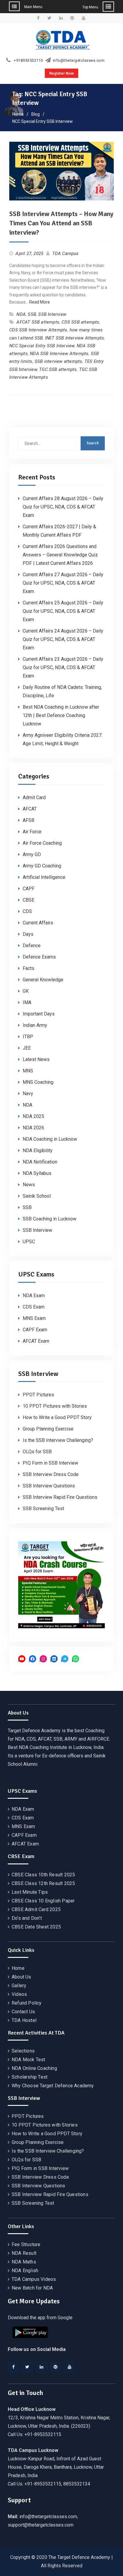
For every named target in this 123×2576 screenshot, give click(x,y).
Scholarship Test (30, 2077)
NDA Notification (40, 1162)
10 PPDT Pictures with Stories (55, 1406)
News (29, 1185)
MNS (28, 1071)
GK (26, 991)
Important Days (39, 1014)
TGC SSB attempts (58, 369)
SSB (32, 314)
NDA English (25, 2271)
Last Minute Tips (30, 1892)
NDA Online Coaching (34, 2068)
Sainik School (37, 1196)
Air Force (32, 832)
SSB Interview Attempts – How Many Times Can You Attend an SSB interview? (61, 223)
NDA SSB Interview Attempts (59, 354)
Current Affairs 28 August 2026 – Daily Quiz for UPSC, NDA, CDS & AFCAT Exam (63, 507)
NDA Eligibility (38, 1150)
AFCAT (30, 809)
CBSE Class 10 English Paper (43, 1901)
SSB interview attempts (58, 361)
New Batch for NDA (32, 2288)
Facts (29, 968)
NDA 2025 (33, 1116)
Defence (32, 946)
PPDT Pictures (38, 1395)
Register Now (61, 73)
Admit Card (34, 797)
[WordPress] (56, 2367)
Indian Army (35, 1025)
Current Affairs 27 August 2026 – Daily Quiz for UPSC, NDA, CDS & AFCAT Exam (63, 583)
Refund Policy (27, 2003)
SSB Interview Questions (49, 1486)
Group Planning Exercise (48, 1429)
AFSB (29, 820)
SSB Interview (52, 314)
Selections (23, 2051)
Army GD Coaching (42, 866)
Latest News (36, 1059)
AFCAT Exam (36, 1341)
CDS (27, 911)
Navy (28, 1094)
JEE (27, 1048)
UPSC (29, 1242)
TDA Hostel (24, 2020)
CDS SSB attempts (80, 322)
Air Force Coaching (42, 843)
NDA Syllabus (37, 1173)
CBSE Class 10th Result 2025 (43, 1875)
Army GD (32, 854)
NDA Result (24, 2253)
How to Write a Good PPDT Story (57, 1417)
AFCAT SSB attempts (38, 322)
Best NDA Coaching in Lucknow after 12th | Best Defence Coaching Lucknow (61, 715)
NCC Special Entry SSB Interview (42, 346)
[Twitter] (27, 2367)
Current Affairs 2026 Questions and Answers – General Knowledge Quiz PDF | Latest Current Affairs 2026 (60, 555)
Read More (40, 302)
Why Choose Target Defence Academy (53, 2086)
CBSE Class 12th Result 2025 (43, 1883)
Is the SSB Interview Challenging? (58, 1440)
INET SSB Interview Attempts (74, 338)
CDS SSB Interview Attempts (38, 330)
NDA (21, 314)
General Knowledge (43, 980)
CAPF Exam (35, 1330)
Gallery (19, 1986)
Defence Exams (39, 957)
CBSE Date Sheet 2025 (36, 1927)
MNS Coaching (38, 1082)
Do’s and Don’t (27, 1918)
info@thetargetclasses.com (79, 61)
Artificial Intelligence (44, 877)
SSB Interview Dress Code (51, 1474)
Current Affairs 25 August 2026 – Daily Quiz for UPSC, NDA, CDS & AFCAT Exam (63, 611)
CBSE (29, 900)
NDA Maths (24, 2262)
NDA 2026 (33, 1128)
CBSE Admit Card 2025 (36, 1909)
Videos (19, 1994)
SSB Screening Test (43, 1509)
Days (28, 934)
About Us (21, 1977)
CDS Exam (34, 1307)
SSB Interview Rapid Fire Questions (60, 1497)
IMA (27, 1002)
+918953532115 (28, 61)
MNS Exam (34, 1318)
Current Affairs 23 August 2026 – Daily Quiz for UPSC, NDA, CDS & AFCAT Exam (63, 667)
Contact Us (23, 2012)
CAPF (29, 889)
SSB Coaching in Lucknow (50, 1219)
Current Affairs (38, 923)
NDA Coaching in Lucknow (50, 1139)
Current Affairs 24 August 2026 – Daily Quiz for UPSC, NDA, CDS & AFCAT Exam (63, 639)
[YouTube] (70, 2367)
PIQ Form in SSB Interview (50, 1463)
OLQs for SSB (37, 1452)
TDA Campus (66, 253)
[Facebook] (13, 2367)
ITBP (28, 1037)
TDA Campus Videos (34, 2279)
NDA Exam (34, 1295)
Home (18, 1968)
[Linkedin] (41, 2367)
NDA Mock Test (29, 2060)
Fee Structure (26, 2244)
